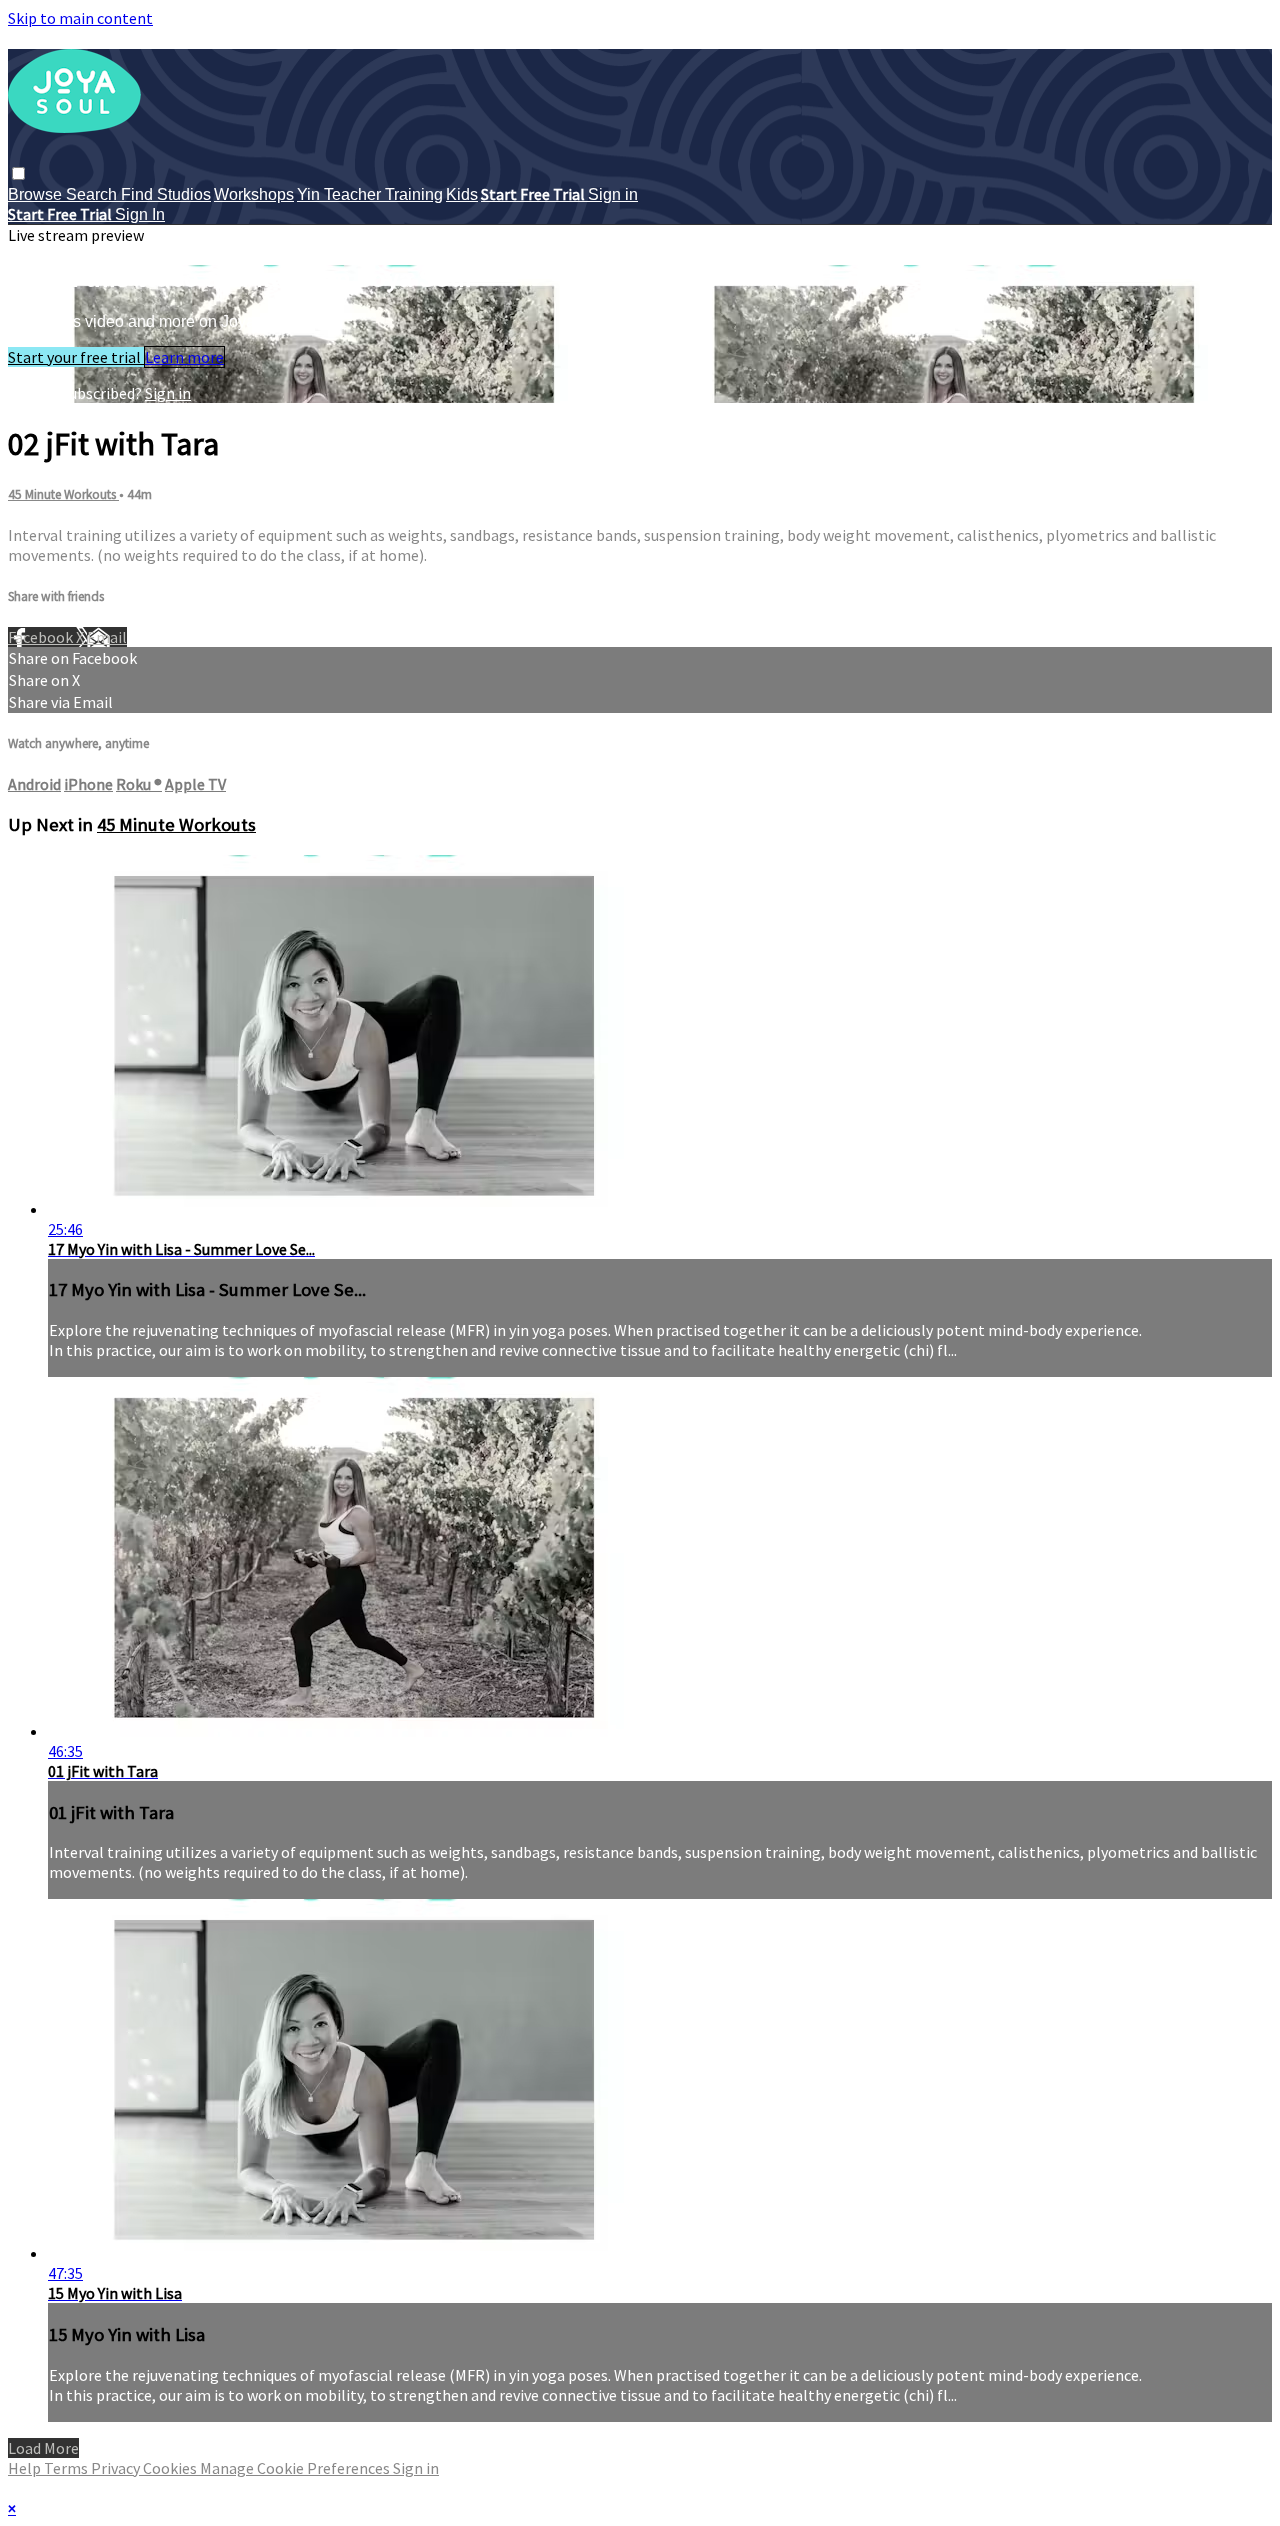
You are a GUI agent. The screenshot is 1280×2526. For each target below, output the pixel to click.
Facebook (42, 637)
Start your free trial (76, 357)
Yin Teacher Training (370, 194)
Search (93, 194)
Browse (37, 194)
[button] (18, 173)
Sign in (613, 194)
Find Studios (166, 194)
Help (26, 2468)
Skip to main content (80, 18)
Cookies (171, 2468)
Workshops (254, 194)
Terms (67, 2468)
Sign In (140, 214)
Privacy (117, 2468)
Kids (462, 194)
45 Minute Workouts (63, 494)
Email (107, 637)
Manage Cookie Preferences (296, 2468)
